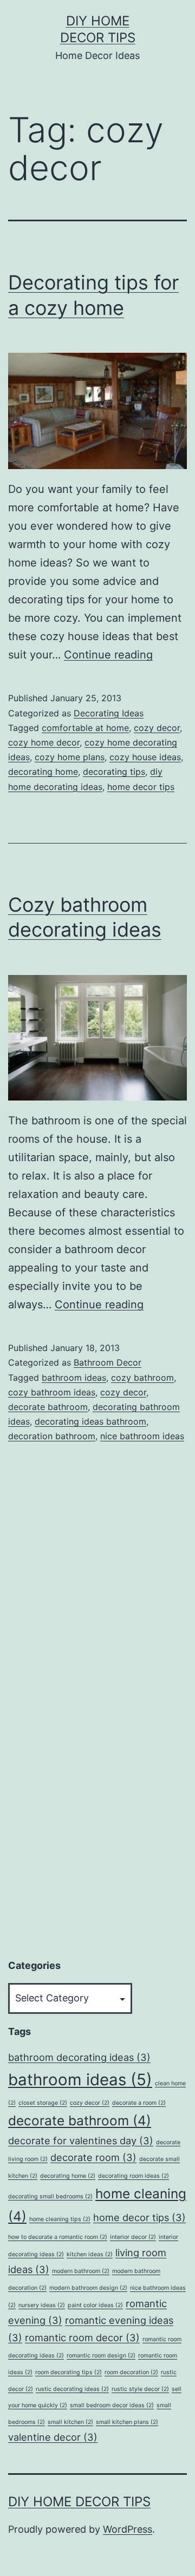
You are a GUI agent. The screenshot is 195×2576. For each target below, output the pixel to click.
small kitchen (70, 2422)
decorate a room (139, 2103)
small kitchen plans (127, 2422)
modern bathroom (81, 2271)
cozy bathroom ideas (52, 1392)
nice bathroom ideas (142, 1436)
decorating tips (114, 772)
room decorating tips (69, 2372)
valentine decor (53, 2437)
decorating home (43, 772)
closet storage (43, 2103)
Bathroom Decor (108, 1362)
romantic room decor (82, 2337)
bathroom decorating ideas (79, 2057)
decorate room (93, 2157)
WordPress (128, 2529)
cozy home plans (70, 757)
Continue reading (108, 655)
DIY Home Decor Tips (79, 2502)
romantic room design (101, 2356)
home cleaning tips (60, 2219)
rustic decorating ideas (72, 2389)
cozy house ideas (145, 757)
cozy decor (157, 728)
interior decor (133, 2237)
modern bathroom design (88, 2288)
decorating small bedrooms (50, 2196)
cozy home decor (44, 742)
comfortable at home (85, 728)
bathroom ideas (74, 1378)
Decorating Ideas (109, 713)
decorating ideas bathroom (90, 1421)
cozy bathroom (142, 1378)
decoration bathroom (52, 1436)
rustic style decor (140, 2389)
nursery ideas (42, 2305)
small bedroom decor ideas (112, 2405)
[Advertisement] (89, 1781)
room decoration (131, 2372)
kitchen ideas (90, 2254)
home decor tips (141, 787)
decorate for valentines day (81, 2140)
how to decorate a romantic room (58, 2237)
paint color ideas (95, 2305)
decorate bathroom (48, 1407)
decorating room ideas (134, 2176)
